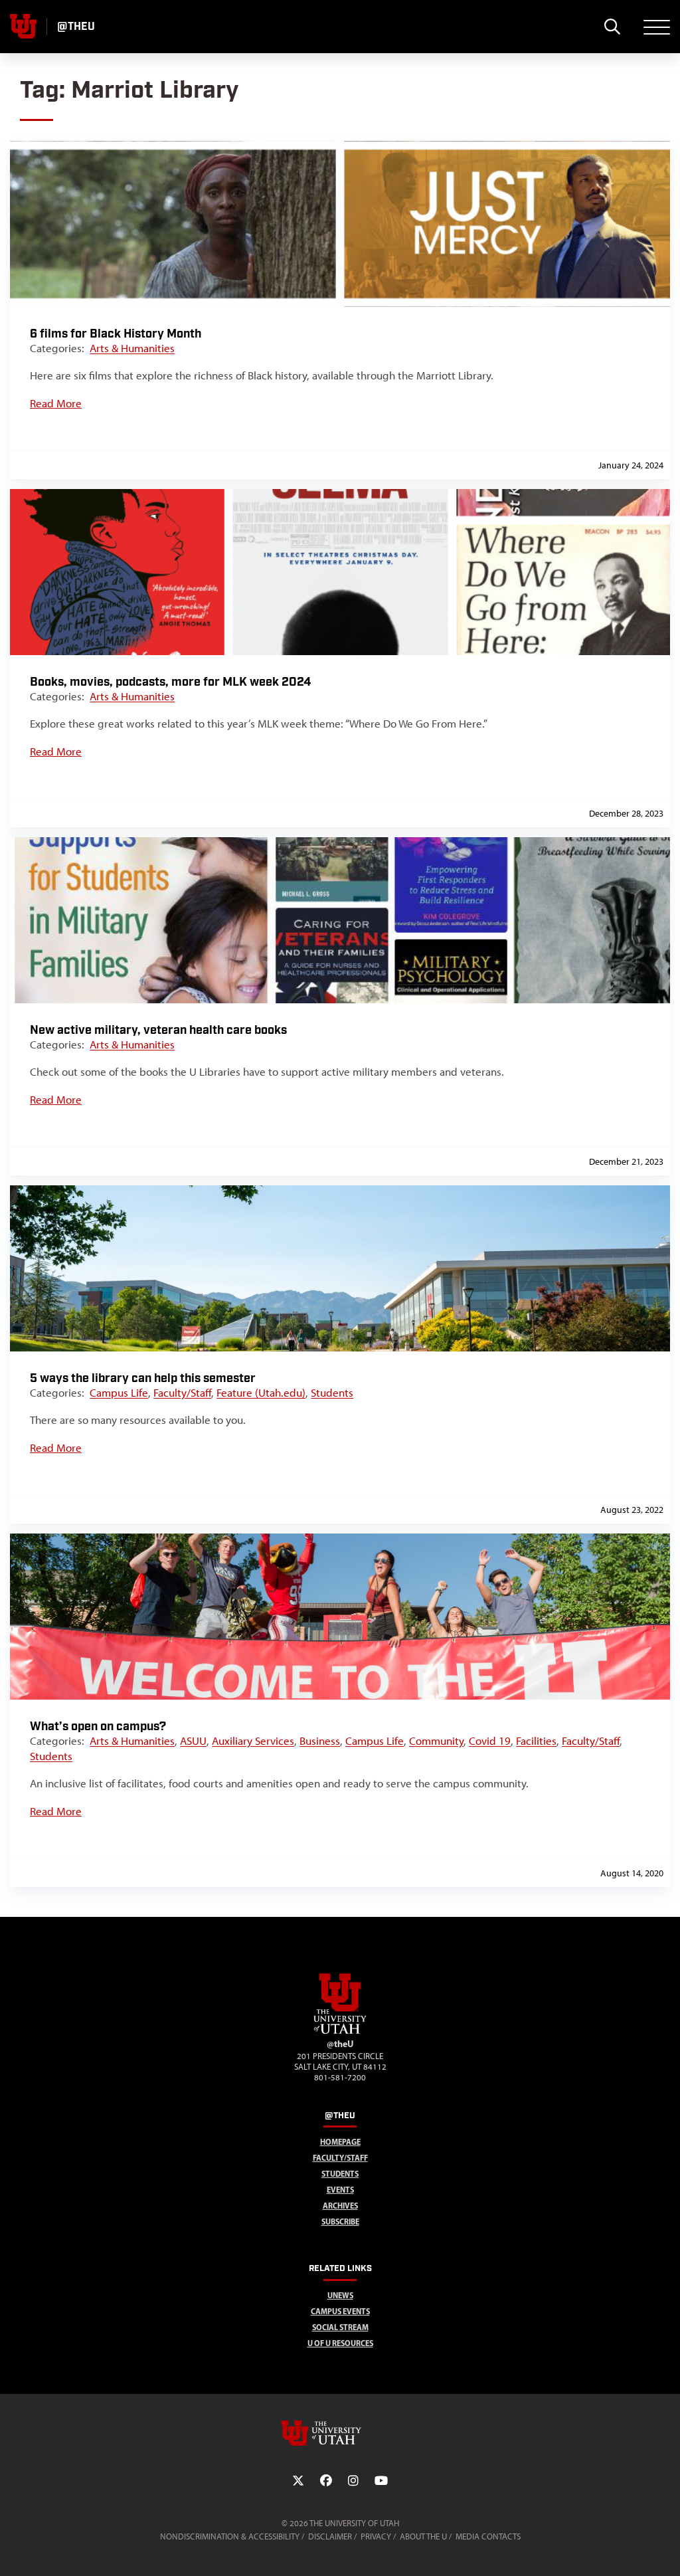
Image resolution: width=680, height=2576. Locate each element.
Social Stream (340, 2327)
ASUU (193, 1741)
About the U (423, 2536)
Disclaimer (330, 2536)
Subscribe (340, 2222)
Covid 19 (490, 1741)
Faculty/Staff (182, 1393)
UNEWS (340, 2295)
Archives (340, 2206)
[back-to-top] (664, 2550)
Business (320, 1741)
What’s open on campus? (98, 1727)
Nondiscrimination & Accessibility (230, 2536)
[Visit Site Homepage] (340, 2031)
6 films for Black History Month (116, 334)
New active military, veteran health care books (158, 1030)
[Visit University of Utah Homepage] (23, 27)
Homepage (340, 2142)
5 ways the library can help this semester (143, 1378)
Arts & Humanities (132, 348)
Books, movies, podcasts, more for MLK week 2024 (170, 682)
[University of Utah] (340, 2433)
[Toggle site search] (612, 27)
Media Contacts (488, 2536)
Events (340, 2190)
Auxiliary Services (253, 1741)
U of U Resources (340, 2343)
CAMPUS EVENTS (340, 2311)
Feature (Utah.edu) (261, 1393)
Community (436, 1741)
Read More (56, 403)
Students (332, 1393)
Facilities (536, 1741)
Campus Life (119, 1393)
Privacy (376, 2536)
